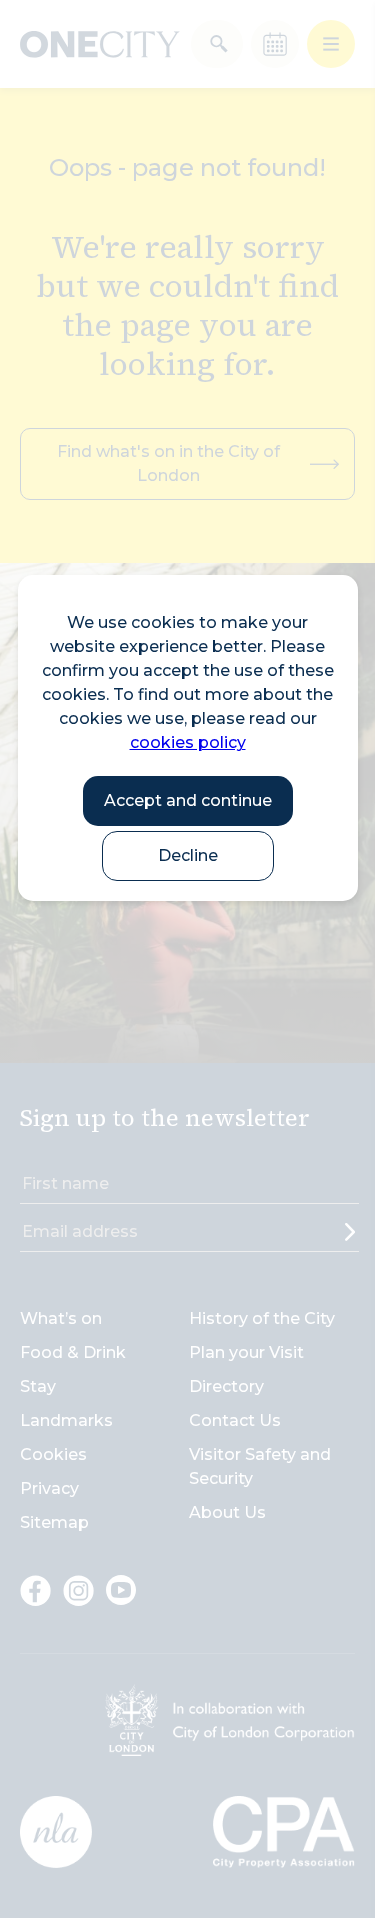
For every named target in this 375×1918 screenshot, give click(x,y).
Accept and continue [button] (188, 800)
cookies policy (188, 742)
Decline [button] (188, 855)
